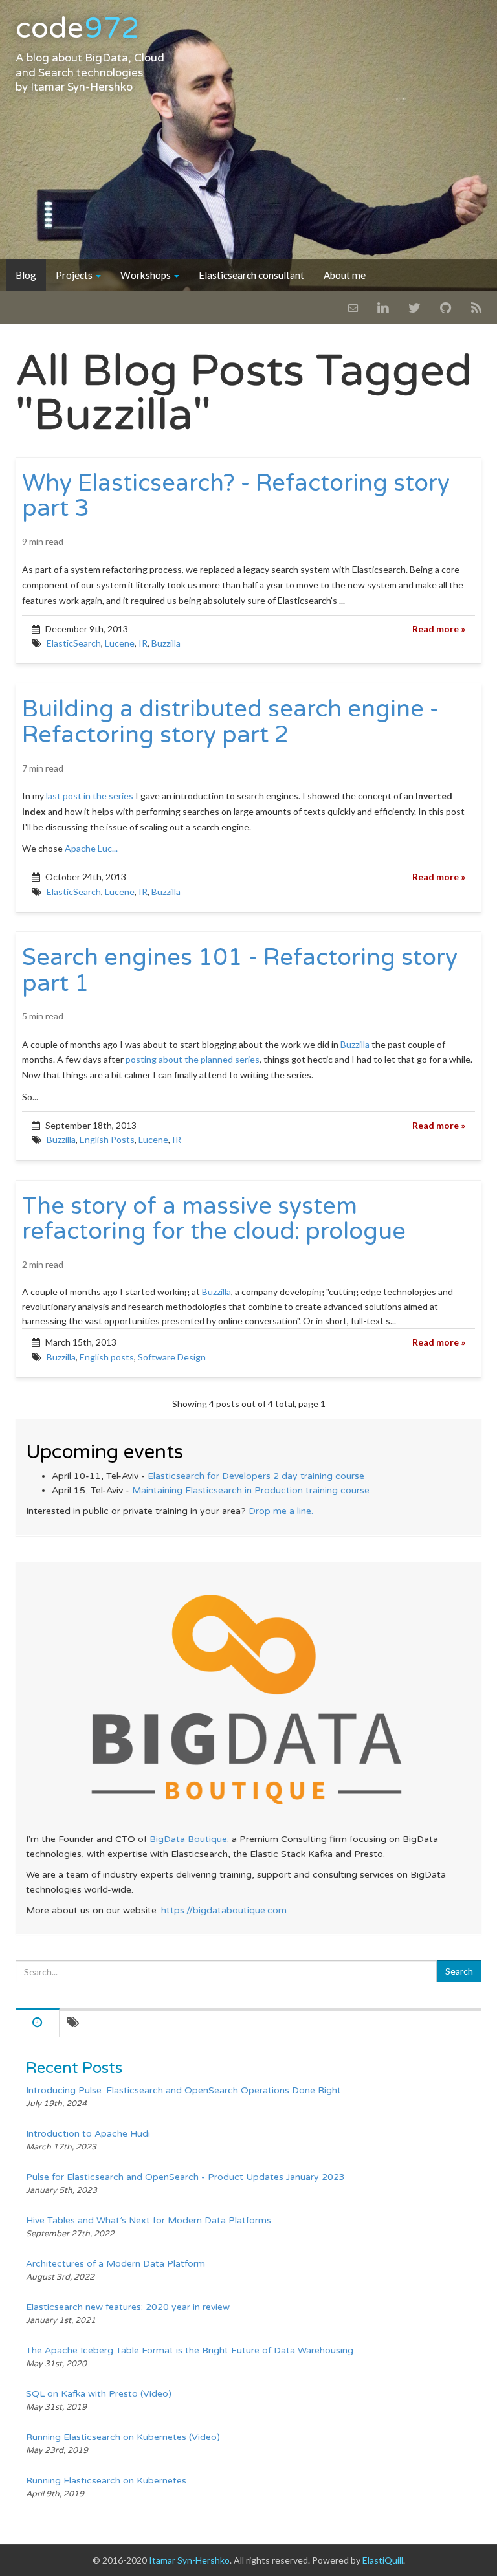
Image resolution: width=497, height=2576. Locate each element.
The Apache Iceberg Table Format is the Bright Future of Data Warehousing (190, 2350)
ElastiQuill (383, 2560)
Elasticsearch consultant (251, 275)
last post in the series (90, 796)
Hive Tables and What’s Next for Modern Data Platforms (149, 2220)
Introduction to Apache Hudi (88, 2134)
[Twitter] (414, 307)
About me (345, 275)
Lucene (120, 643)
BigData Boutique (188, 1839)
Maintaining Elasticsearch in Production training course (251, 1490)
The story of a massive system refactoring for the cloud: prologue (214, 1219)
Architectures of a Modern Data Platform (116, 2264)
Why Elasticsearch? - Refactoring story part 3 (236, 496)
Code (77, 28)
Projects (75, 275)
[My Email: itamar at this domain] (353, 307)
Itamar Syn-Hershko (82, 87)
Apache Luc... (91, 848)
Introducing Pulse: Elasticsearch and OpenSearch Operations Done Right (183, 2090)
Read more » (439, 629)
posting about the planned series (193, 1059)
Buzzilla (166, 643)
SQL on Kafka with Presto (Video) (99, 2394)
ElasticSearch (74, 643)
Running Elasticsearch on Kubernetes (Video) (123, 2437)
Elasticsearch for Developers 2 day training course (256, 1476)
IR (143, 643)
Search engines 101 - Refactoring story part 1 (240, 971)
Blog (26, 275)
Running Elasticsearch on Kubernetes (106, 2481)
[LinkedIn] (383, 307)
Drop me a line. (281, 1511)
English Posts (107, 1139)
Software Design (172, 1357)
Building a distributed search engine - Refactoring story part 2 (230, 722)
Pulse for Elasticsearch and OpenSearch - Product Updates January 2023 (185, 2177)
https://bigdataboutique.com (224, 1910)
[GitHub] (446, 307)
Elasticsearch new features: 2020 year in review (128, 2307)
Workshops (147, 275)
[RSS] (476, 307)
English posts (107, 1357)
